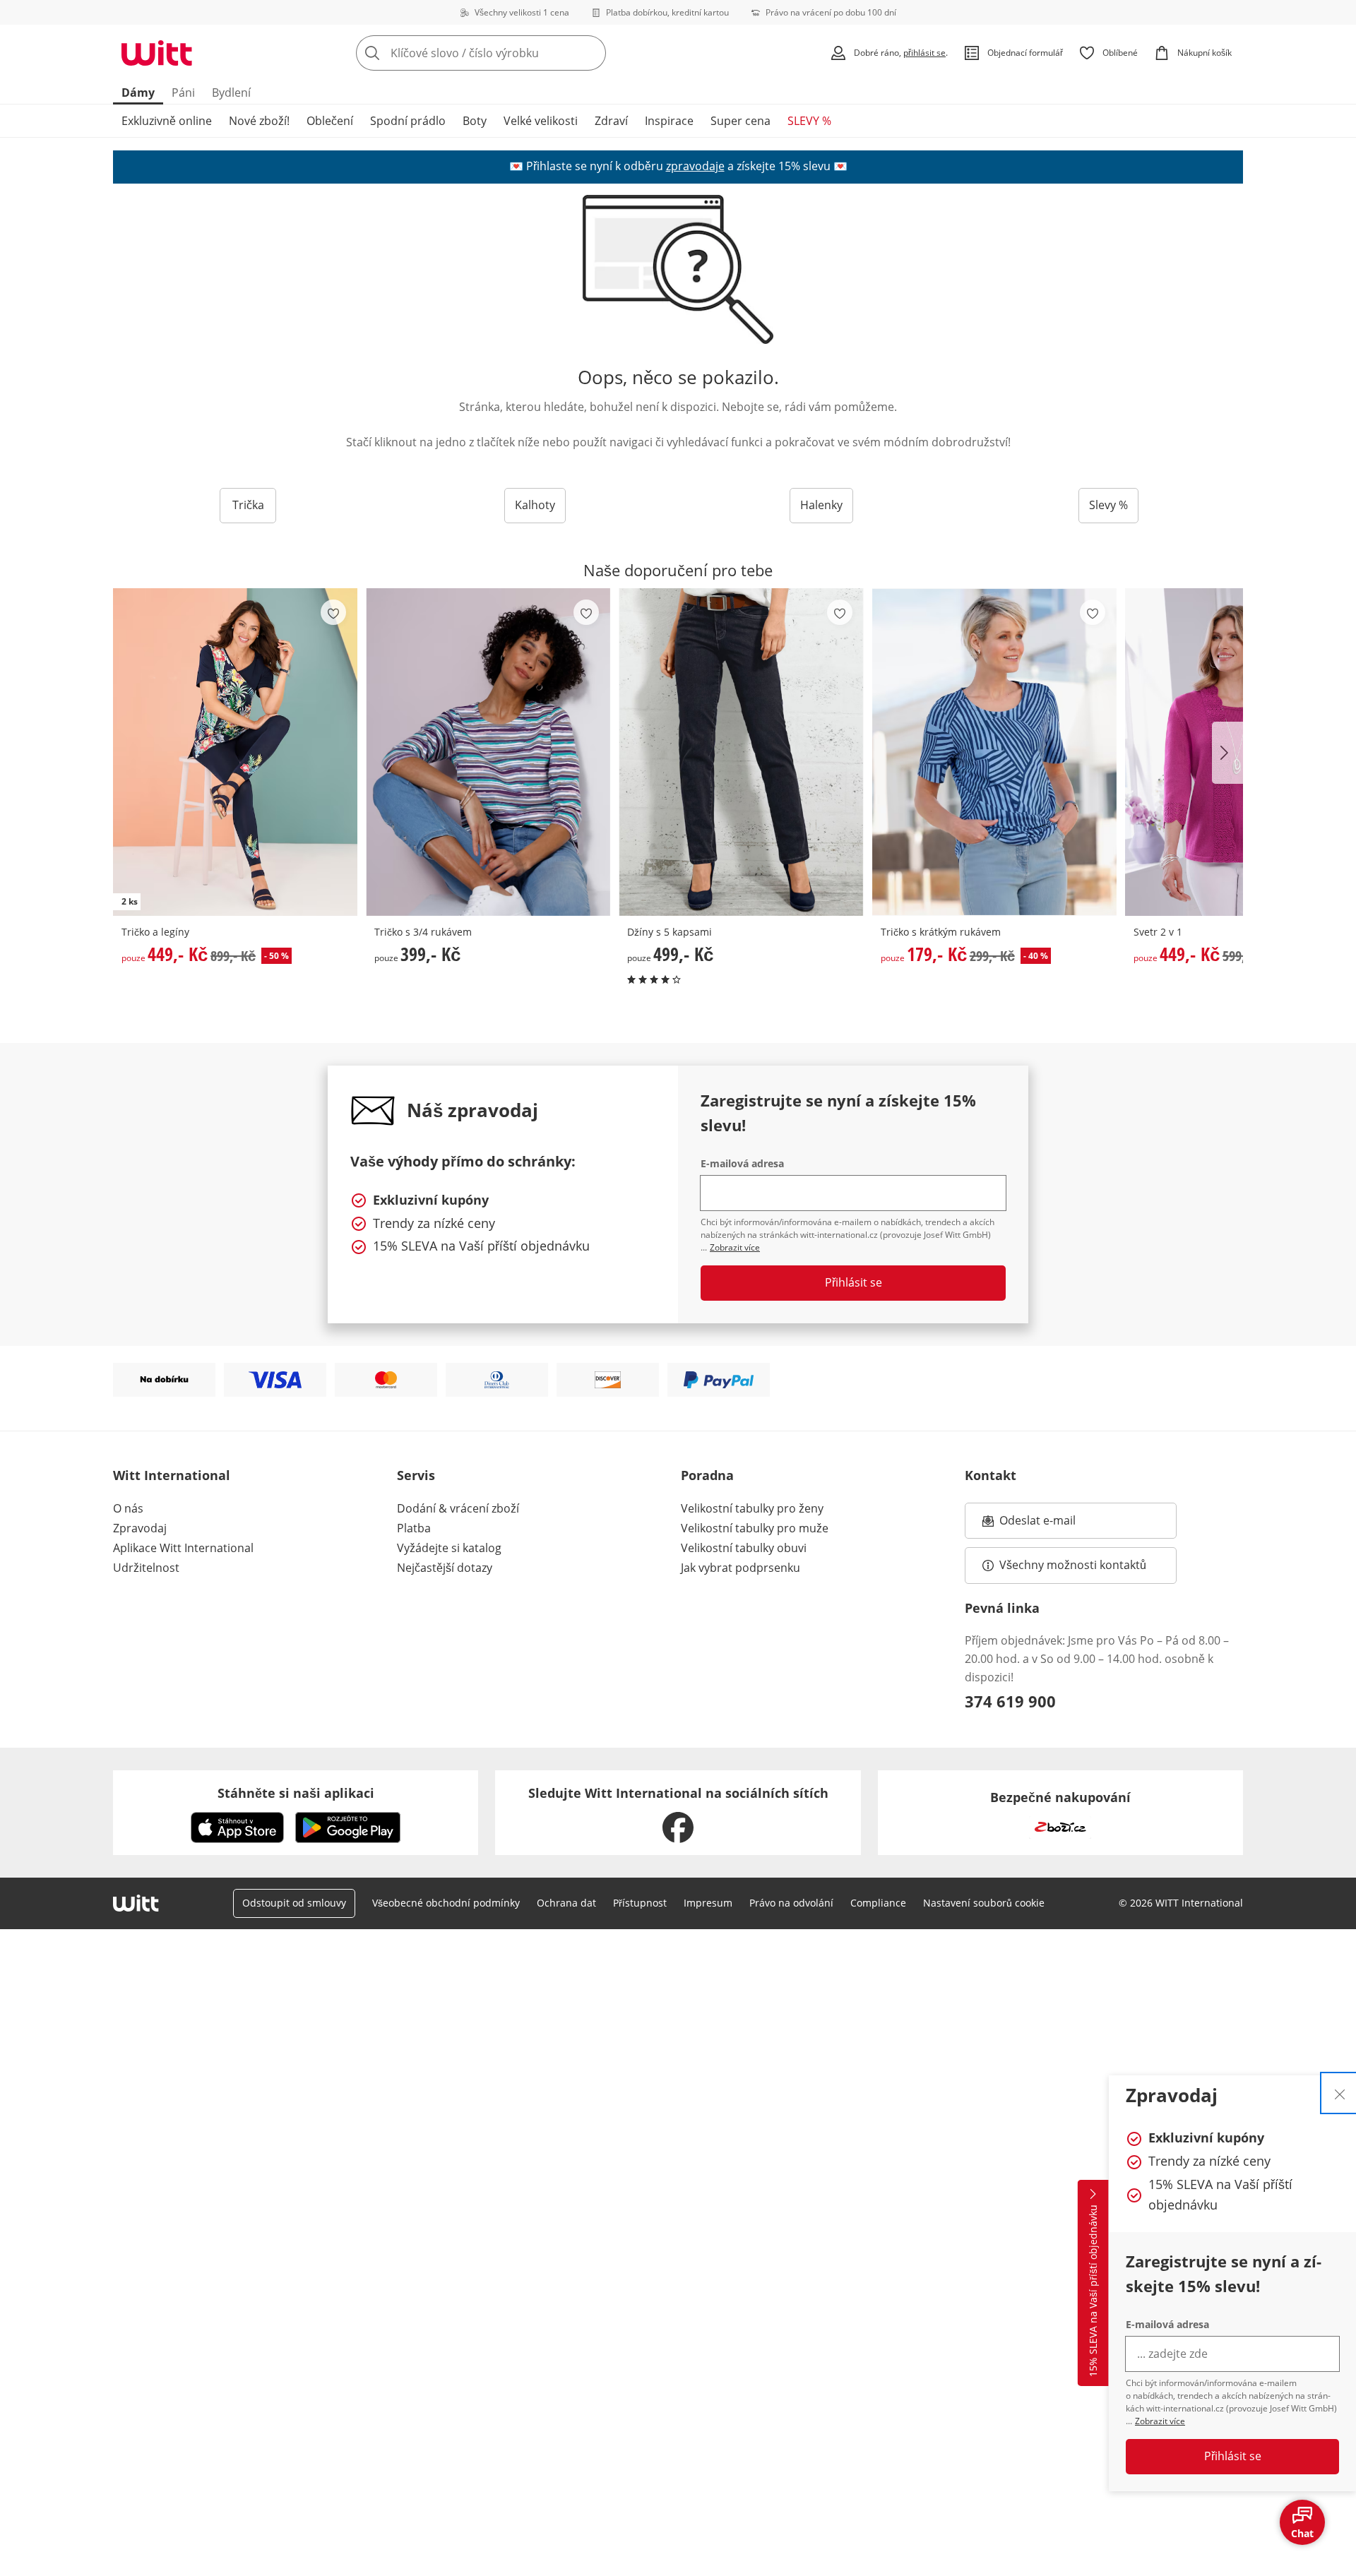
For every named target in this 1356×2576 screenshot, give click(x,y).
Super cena (741, 121)
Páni (183, 93)
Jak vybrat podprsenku (741, 1568)
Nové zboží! (259, 121)
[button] (1227, 753)
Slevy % (1108, 505)
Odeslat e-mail (1055, 1525)
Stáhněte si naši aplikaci (296, 1793)
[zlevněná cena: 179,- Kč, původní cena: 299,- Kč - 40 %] (994, 752)
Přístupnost (640, 1903)
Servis (416, 1475)
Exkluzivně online (167, 121)
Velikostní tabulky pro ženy (752, 1508)
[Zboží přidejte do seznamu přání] (333, 612)
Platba (414, 1528)
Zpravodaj (140, 1528)
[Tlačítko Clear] (591, 53)
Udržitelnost (146, 1568)
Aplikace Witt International (183, 1548)
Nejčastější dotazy (445, 1568)
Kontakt (991, 1475)
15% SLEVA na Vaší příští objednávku (1093, 2291)
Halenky (821, 505)
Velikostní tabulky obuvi (744, 1548)
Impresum (708, 1903)
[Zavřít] (1340, 2093)
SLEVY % (809, 121)
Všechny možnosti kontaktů (1073, 1565)
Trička (248, 505)
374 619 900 (1010, 1701)
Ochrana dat (566, 1903)
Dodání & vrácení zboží (458, 1508)
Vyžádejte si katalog (449, 1548)
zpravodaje (695, 166)
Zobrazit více (1160, 2421)
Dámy (138, 93)
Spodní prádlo (408, 121)
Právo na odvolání (791, 1903)
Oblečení (330, 121)
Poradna (707, 1475)
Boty (475, 121)
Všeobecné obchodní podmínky (446, 1903)
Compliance (878, 1903)
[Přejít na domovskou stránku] (157, 53)
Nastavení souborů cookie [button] (984, 1903)
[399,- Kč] (488, 752)
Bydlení (231, 93)
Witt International (172, 1475)
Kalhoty (535, 505)
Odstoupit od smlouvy (294, 1903)
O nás (128, 1508)
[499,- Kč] (741, 752)
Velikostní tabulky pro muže (755, 1528)
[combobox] (512, 53)
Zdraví (611, 121)
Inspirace (669, 121)
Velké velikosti (541, 121)
